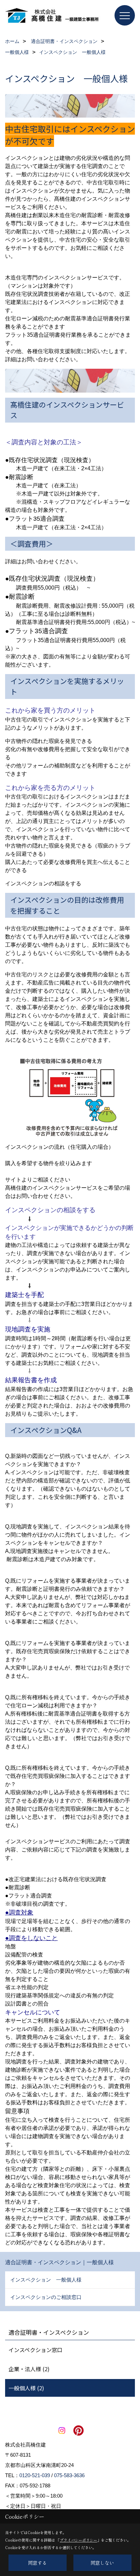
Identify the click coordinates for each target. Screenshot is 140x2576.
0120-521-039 (35, 2475)
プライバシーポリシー (78, 2540)
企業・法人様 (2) (29, 2369)
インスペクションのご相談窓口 (46, 2297)
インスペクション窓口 (36, 2350)
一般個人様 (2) (26, 2388)
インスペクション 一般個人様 (46, 2280)
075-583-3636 (69, 2475)
